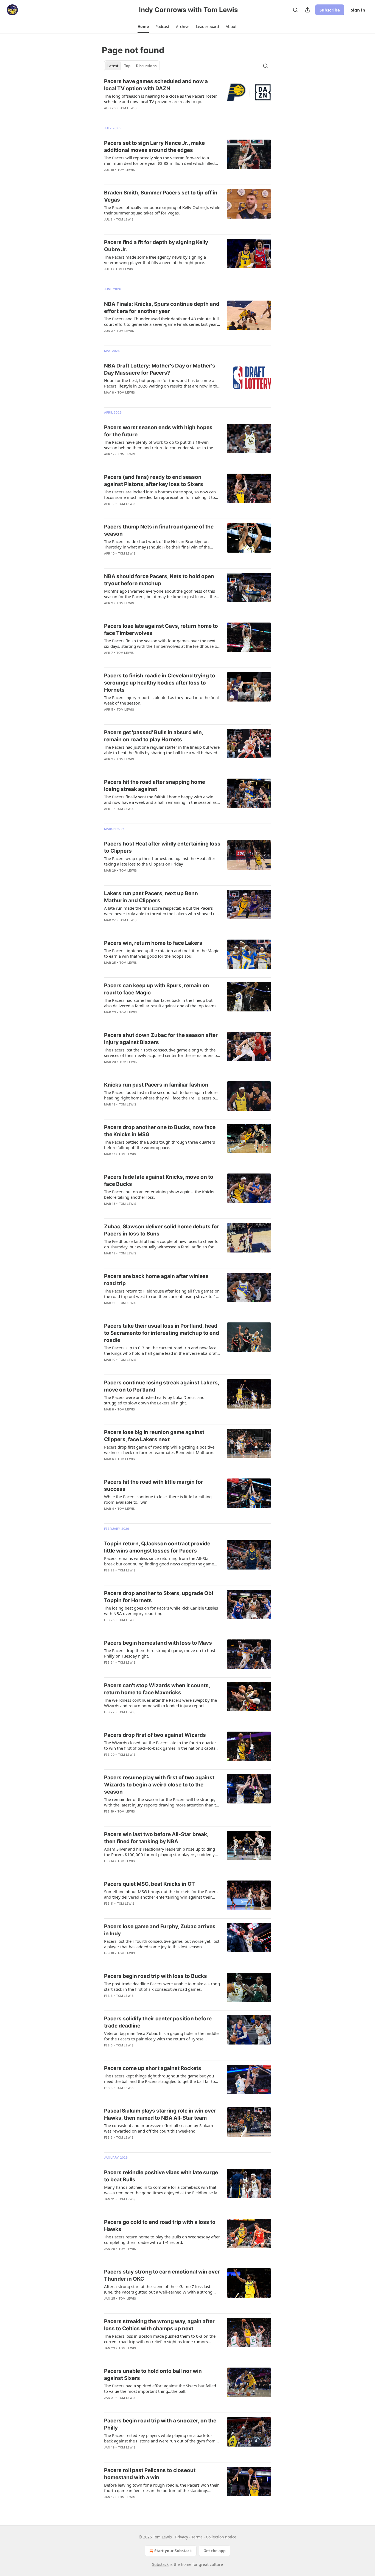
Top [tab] (127, 66)
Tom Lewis (128, 108)
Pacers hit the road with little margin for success (154, 1485)
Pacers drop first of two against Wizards (155, 1735)
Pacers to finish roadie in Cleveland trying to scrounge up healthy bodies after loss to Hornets (160, 683)
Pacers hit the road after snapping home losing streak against (155, 786)
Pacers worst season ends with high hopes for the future (158, 431)
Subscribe (330, 10)
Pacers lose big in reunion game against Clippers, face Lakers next (154, 1436)
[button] (143, 27)
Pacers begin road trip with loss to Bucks (156, 1976)
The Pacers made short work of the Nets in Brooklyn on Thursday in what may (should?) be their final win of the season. (157, 544)
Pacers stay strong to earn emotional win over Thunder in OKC (162, 2275)
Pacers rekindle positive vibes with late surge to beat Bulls (161, 2176)
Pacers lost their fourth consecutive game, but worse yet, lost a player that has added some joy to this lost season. (162, 1944)
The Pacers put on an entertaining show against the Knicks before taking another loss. (159, 1194)
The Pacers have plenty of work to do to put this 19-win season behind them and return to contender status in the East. (159, 445)
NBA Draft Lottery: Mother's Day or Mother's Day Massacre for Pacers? (160, 369)
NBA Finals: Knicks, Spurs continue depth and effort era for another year (162, 308)
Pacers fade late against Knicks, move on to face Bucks (159, 1180)
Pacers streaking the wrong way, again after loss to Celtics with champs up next (159, 2325)
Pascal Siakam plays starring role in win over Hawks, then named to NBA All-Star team (160, 2114)
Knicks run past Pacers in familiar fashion (156, 1085)
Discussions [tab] (146, 66)
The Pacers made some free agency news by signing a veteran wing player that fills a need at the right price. (155, 260)
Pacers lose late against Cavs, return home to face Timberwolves (161, 630)
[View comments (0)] (144, 177)
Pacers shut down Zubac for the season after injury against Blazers (161, 1039)
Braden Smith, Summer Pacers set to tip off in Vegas (161, 196)
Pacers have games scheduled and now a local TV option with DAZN (156, 85)
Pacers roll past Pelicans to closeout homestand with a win (150, 2474)
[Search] (295, 10)
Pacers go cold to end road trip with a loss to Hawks (160, 2226)
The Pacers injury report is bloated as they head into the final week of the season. (161, 700)
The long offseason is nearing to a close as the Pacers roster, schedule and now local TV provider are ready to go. (161, 99)
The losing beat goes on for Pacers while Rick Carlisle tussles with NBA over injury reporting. (161, 1611)
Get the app (215, 2551)
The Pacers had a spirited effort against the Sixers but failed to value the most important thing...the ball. (160, 2388)
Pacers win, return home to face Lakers (153, 943)
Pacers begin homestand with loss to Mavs (158, 1643)
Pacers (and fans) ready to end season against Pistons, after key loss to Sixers (154, 481)
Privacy (182, 2537)
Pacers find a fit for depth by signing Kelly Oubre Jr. (156, 246)
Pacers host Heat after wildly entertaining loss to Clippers (162, 847)
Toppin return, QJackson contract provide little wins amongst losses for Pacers (157, 1547)
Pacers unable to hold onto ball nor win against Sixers (153, 2375)
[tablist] (132, 66)
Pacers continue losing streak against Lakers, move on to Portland (162, 1386)
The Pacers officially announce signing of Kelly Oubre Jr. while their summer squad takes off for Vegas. (162, 210)
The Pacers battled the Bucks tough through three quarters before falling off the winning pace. (159, 1145)
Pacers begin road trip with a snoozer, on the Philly (160, 2424)
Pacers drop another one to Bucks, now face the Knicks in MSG (160, 1131)
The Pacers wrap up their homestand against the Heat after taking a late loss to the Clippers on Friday (160, 861)
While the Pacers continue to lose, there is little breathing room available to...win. (158, 1499)
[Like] (108, 115)
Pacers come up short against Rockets (153, 2068)
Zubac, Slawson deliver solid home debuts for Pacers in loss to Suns (162, 1230)
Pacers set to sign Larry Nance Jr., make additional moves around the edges (154, 147)
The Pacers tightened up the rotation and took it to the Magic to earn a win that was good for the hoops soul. (162, 953)
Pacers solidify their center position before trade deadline (158, 2022)
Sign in (358, 10)
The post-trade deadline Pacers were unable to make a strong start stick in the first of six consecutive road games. (162, 1986)
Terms (197, 2537)
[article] (187, 98)
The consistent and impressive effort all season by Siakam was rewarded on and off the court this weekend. (159, 2128)
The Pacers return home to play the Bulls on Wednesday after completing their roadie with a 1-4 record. (162, 2239)
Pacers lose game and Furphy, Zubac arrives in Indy (160, 1930)
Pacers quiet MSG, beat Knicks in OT (149, 1884)
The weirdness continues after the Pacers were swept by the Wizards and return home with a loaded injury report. (160, 1703)
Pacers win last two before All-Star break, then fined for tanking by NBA (156, 1838)
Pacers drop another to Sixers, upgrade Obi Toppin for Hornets (159, 1597)
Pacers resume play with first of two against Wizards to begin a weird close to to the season (159, 1785)
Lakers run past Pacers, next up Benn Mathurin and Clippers (151, 897)
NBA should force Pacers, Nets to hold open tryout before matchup (159, 580)
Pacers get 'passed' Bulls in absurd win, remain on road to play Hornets (154, 736)
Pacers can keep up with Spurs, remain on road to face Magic (157, 989)
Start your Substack (173, 2551)
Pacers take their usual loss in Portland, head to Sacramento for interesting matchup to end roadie (162, 1333)
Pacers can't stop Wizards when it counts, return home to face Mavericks (157, 1689)
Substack (160, 2564)
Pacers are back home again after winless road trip (156, 1280)
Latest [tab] (113, 66)
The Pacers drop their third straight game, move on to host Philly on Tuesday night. (160, 1653)
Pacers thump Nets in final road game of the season (159, 530)
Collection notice (221, 2537)
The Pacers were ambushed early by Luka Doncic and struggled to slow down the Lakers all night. (154, 1400)
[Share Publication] (307, 10)
